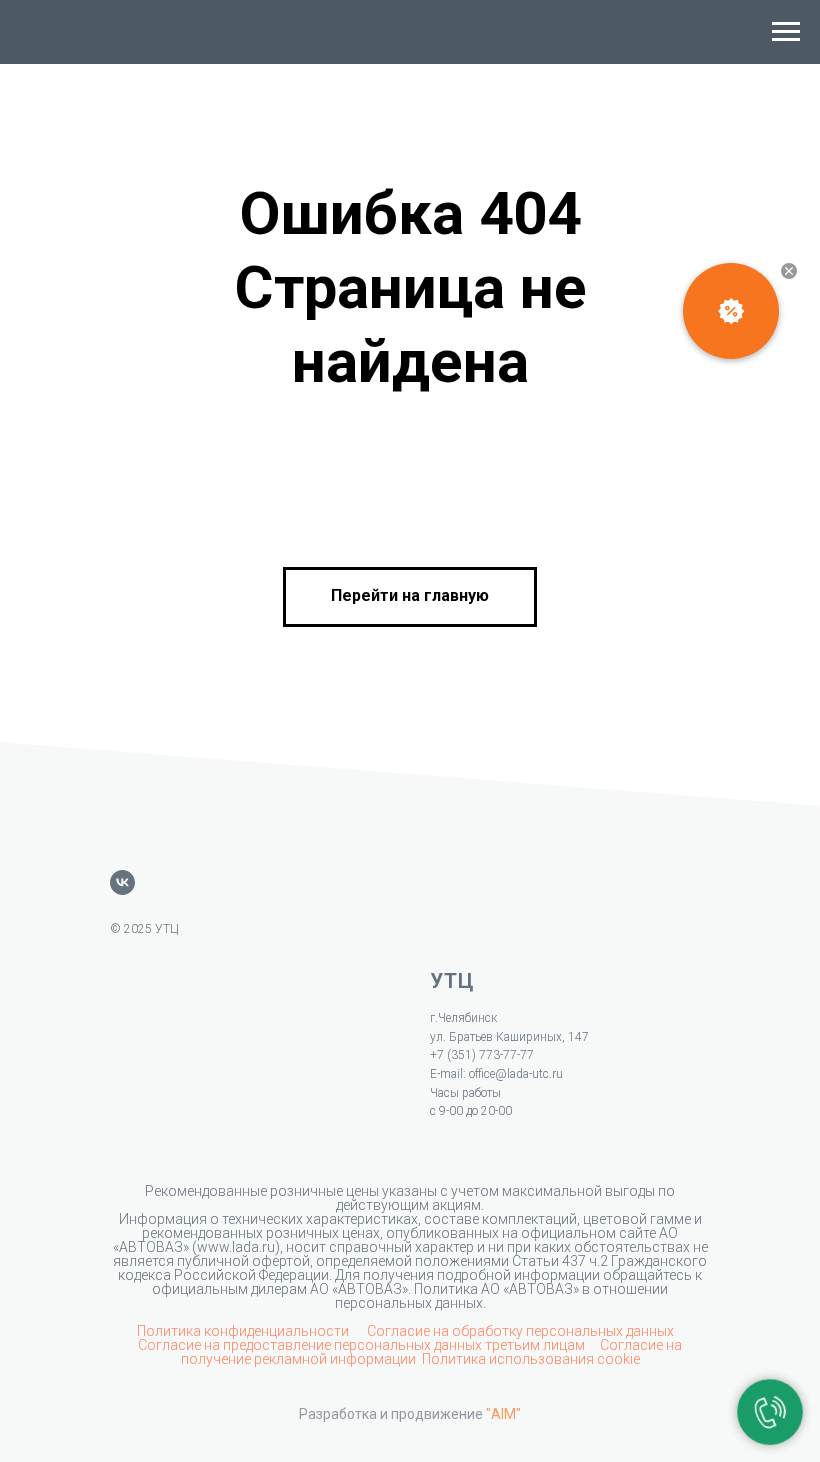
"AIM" (503, 1414)
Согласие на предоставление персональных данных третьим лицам (363, 1345)
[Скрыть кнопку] (789, 271)
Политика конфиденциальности (244, 1331)
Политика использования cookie (531, 1359)
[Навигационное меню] (786, 32)
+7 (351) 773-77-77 (482, 1055)
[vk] (122, 882)
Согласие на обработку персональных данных (520, 1331)
